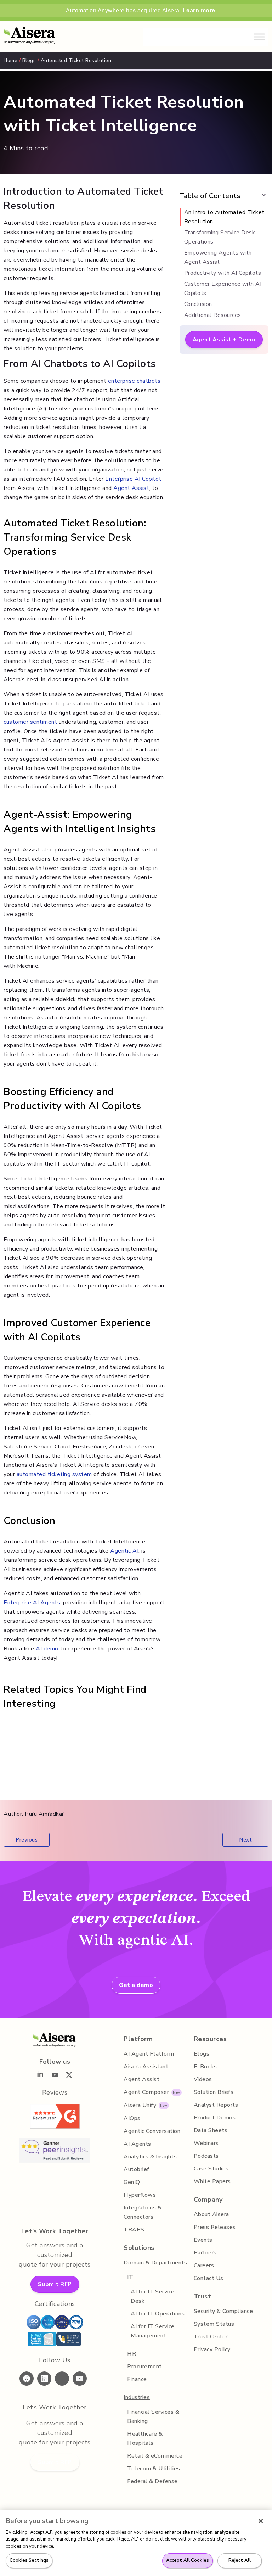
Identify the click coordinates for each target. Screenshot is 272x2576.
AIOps (132, 2118)
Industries (137, 2397)
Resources (210, 2039)
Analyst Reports (216, 2105)
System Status (214, 2324)
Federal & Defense (152, 2481)
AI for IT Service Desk (153, 2296)
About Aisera (211, 2214)
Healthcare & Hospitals (145, 2438)
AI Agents (137, 2144)
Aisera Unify (140, 2105)
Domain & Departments (155, 2263)
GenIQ (132, 2182)
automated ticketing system (54, 1474)
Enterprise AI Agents (32, 1603)
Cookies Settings (29, 2560)
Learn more (199, 10)
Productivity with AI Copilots (223, 273)
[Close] (261, 2521)
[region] (136, 2543)
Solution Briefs (214, 2092)
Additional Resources (213, 315)
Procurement (144, 2367)
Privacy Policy (212, 2349)
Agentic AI (124, 1551)
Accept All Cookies (188, 2560)
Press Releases (215, 2227)
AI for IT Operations (158, 2314)
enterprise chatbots (134, 381)
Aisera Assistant (146, 2067)
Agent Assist (131, 488)
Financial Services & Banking (153, 2416)
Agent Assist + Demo (224, 340)
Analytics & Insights (150, 2157)
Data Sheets (211, 2130)
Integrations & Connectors (143, 2212)
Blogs (29, 60)
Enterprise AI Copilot (133, 479)
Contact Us (209, 2278)
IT (130, 2277)
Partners (205, 2253)
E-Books (205, 2067)
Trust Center (211, 2337)
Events (203, 2240)
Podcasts (206, 2156)
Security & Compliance (223, 2311)
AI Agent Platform (149, 2054)
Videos (203, 2079)
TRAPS (134, 2230)
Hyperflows (140, 2195)
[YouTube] (81, 2380)
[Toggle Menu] (259, 37)
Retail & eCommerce (155, 2456)
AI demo (47, 1649)
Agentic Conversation (152, 2131)
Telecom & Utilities (154, 2469)
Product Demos (215, 2118)
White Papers (212, 2181)
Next (245, 1840)
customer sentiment (30, 722)
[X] (64, 2380)
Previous (27, 1840)
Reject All (240, 2560)
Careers (204, 2265)
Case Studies (211, 2169)
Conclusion (198, 304)
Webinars (206, 2143)
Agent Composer (146, 2092)
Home (10, 60)
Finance (137, 2379)
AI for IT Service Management (153, 2331)
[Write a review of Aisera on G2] (55, 2127)
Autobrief (137, 2169)
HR (132, 2354)
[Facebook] (28, 2380)
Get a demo (136, 1985)
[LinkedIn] (46, 2380)
